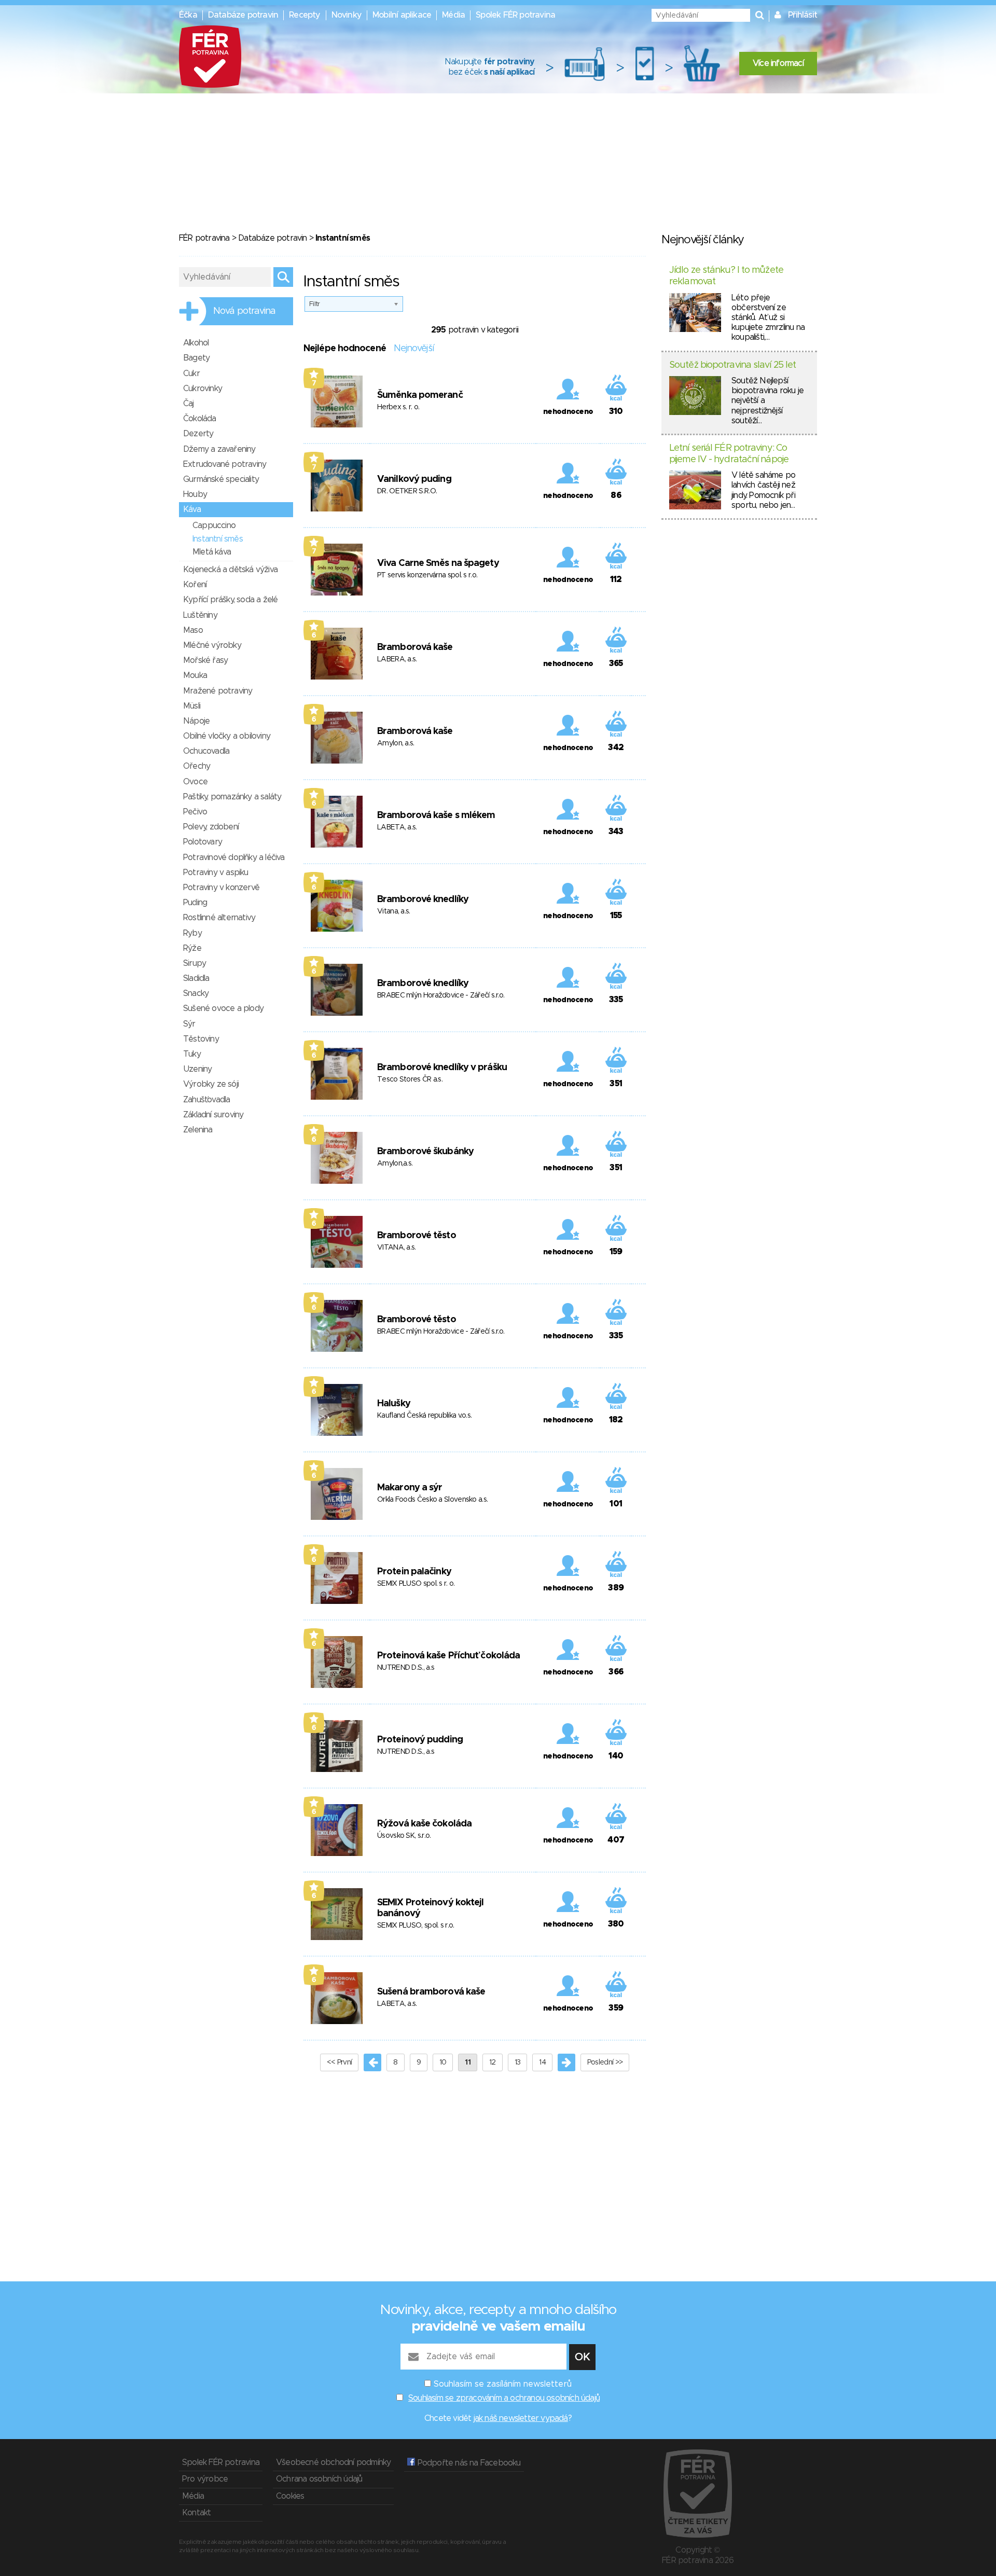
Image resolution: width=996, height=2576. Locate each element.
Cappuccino (214, 525)
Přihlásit (803, 15)
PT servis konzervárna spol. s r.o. (427, 575)
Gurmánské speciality (221, 479)
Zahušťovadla (206, 1100)
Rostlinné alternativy (219, 918)
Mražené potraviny (218, 691)
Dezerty (198, 434)
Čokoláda (200, 419)
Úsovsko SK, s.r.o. (404, 1836)
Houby (195, 494)
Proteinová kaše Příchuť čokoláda (448, 1656)
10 (443, 2062)
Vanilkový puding (414, 479)
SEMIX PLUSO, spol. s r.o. (416, 1926)
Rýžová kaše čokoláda (424, 1824)
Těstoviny (201, 1039)
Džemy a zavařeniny (219, 449)
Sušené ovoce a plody (223, 1008)
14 (542, 2062)
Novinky (347, 15)
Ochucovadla (206, 751)
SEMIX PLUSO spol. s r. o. (416, 1584)
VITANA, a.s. (397, 1248)
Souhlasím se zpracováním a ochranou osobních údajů (504, 2398)
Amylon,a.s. (395, 1164)
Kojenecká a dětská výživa (230, 570)
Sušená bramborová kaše (431, 1992)
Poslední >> (605, 2062)
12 (493, 2062)
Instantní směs (218, 539)
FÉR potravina (204, 238)
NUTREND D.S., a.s (406, 1668)
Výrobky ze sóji (211, 1084)
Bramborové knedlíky (423, 899)
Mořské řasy (205, 660)
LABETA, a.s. (397, 827)
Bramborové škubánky (425, 1152)
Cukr (191, 373)
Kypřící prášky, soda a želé (230, 600)
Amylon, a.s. (396, 743)
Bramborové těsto (417, 1236)
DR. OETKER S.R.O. (407, 491)
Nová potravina (244, 311)
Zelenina (198, 1130)
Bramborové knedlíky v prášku (442, 1068)
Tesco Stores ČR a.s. (410, 1079)
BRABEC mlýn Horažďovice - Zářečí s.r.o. (441, 995)
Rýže (192, 948)
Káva (192, 509)
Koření (195, 585)
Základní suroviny (213, 1115)
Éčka (188, 15)
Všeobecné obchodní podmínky (333, 2462)
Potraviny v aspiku (216, 872)
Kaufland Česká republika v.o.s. (424, 1416)
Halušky (394, 1404)
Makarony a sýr (410, 1488)
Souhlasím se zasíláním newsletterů (503, 2384)
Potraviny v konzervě (221, 888)
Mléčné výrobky (212, 645)
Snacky (196, 993)
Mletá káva (212, 552)
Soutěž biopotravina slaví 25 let (732, 365)
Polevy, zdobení (211, 827)
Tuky (192, 1054)
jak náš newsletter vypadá (521, 2418)
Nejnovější (414, 349)
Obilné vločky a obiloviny (227, 736)
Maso (193, 630)
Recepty (305, 15)
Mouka (195, 675)
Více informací (778, 63)
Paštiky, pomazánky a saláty (232, 797)
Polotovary (203, 842)
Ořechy (197, 766)
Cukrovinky (203, 389)
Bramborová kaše (415, 647)
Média (453, 15)
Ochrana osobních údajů (319, 2479)
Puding (195, 903)
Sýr (189, 1024)
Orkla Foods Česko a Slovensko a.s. (432, 1500)
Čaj (189, 404)
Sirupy (195, 963)
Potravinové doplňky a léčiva (234, 857)
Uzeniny (197, 1069)
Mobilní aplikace (402, 15)
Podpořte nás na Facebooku (468, 2463)
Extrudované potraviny (225, 464)
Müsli (192, 706)
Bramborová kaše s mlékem (436, 815)
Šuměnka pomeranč (420, 395)
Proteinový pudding (420, 1740)
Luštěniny (200, 615)
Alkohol (196, 343)
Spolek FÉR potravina (515, 15)
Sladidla (196, 978)
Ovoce (195, 782)
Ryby (192, 933)
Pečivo (195, 812)
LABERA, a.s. (397, 659)
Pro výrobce (205, 2479)
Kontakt (196, 2513)
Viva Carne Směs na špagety (438, 563)
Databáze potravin (243, 15)
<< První (339, 2062)
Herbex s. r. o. (398, 407)
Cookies (290, 2496)
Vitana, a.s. (394, 911)
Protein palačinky (414, 1572)
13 (518, 2062)
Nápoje (196, 721)
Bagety (196, 358)
